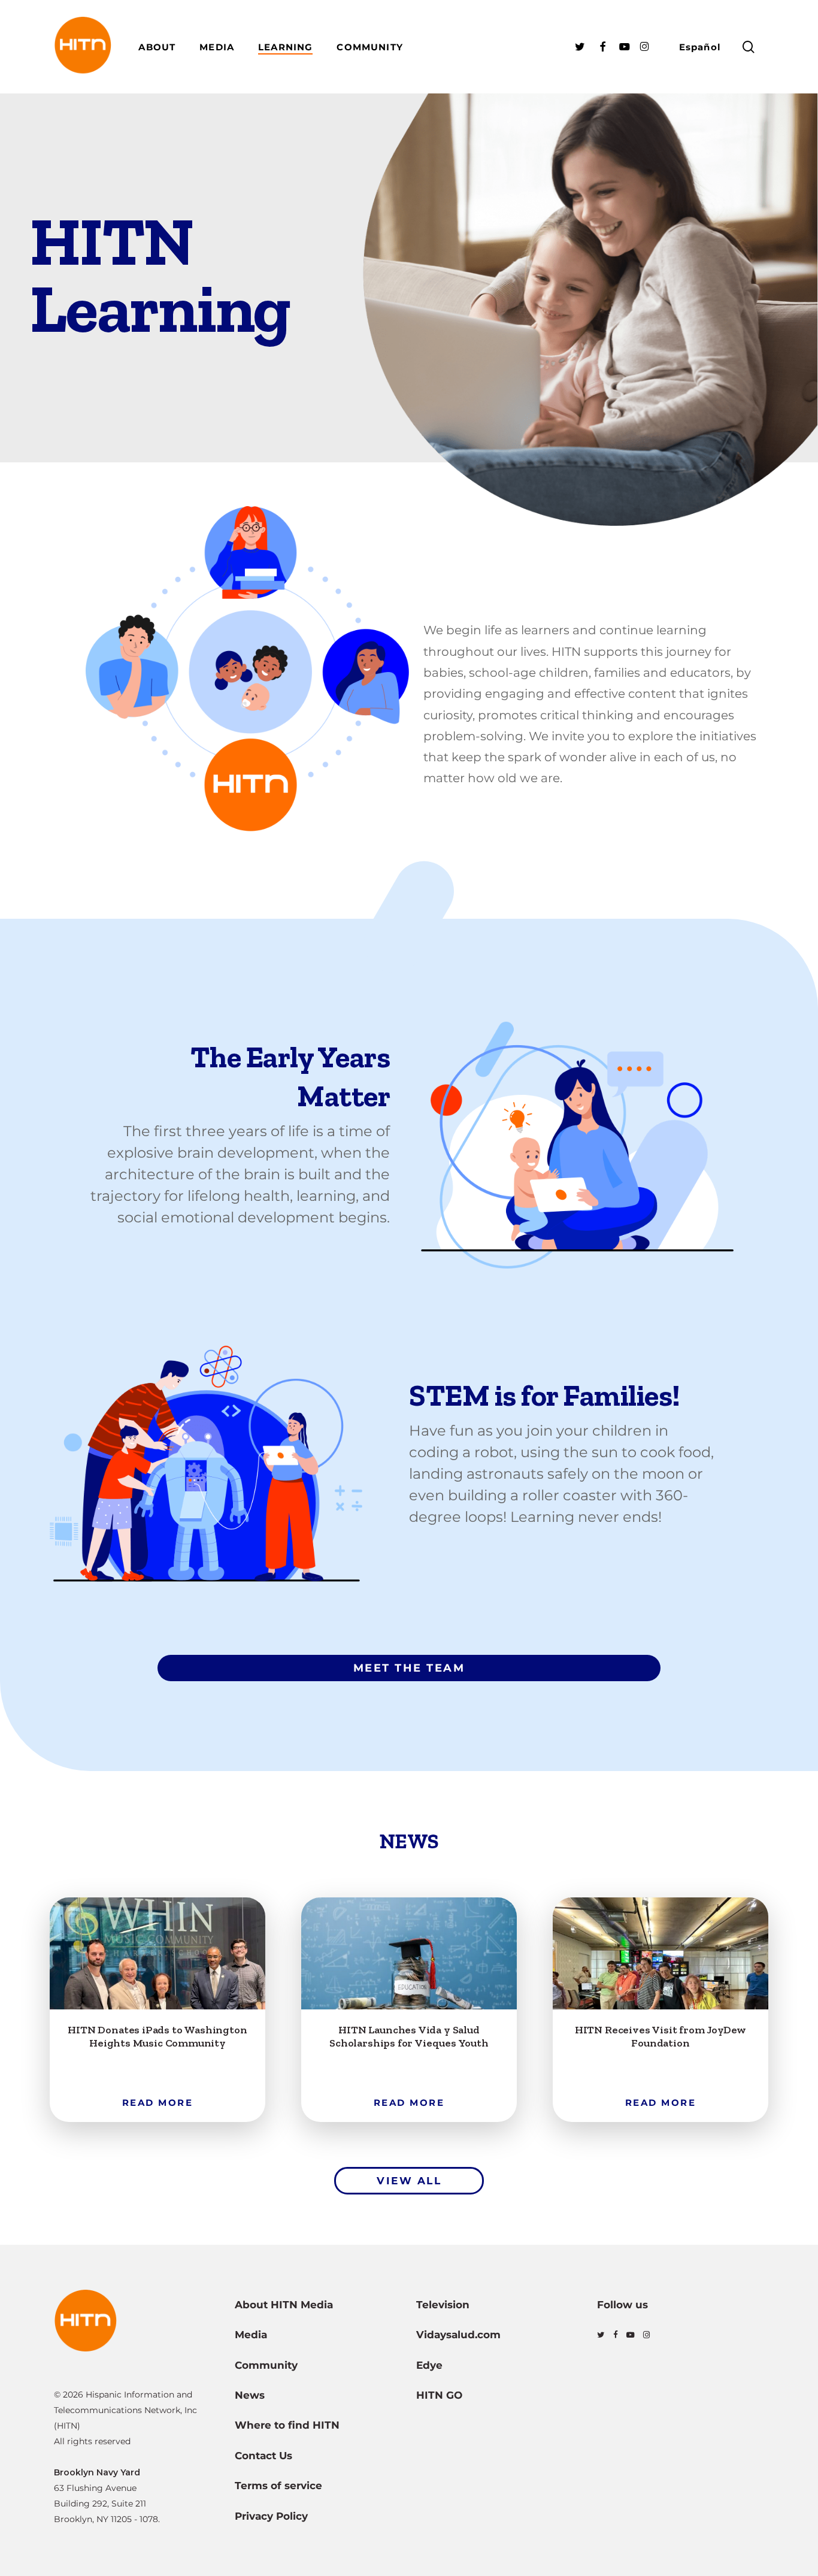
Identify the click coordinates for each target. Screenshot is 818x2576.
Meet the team (409, 1668)
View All (409, 2181)
